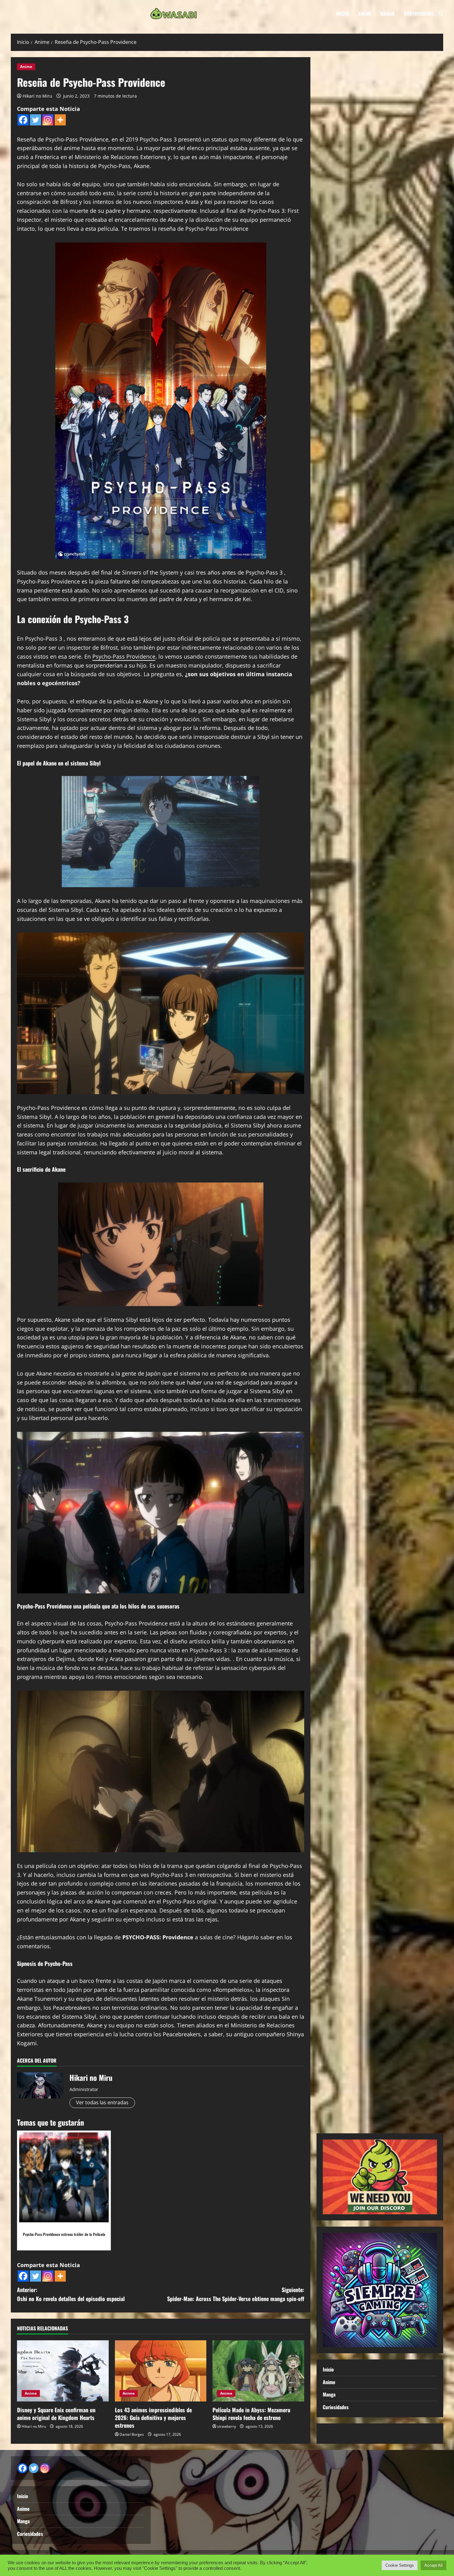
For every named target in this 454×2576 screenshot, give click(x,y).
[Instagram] (48, 120)
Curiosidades (419, 14)
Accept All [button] (433, 2565)
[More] (60, 120)
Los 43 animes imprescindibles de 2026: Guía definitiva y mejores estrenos (153, 2418)
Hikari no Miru (37, 96)
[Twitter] (36, 120)
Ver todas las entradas (102, 2102)
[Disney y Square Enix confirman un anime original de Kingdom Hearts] (63, 2371)
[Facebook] (23, 120)
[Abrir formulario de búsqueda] (441, 14)
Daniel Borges (132, 2434)
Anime (365, 14)
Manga (387, 14)
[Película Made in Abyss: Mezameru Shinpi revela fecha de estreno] (258, 2371)
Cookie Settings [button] (400, 2565)
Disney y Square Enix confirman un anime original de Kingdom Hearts (56, 2414)
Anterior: (71, 2294)
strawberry (227, 2426)
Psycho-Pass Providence (124, 656)
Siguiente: (236, 2294)
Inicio (343, 14)
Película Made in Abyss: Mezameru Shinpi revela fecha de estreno (251, 2414)
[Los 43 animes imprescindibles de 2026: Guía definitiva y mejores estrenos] (161, 2371)
